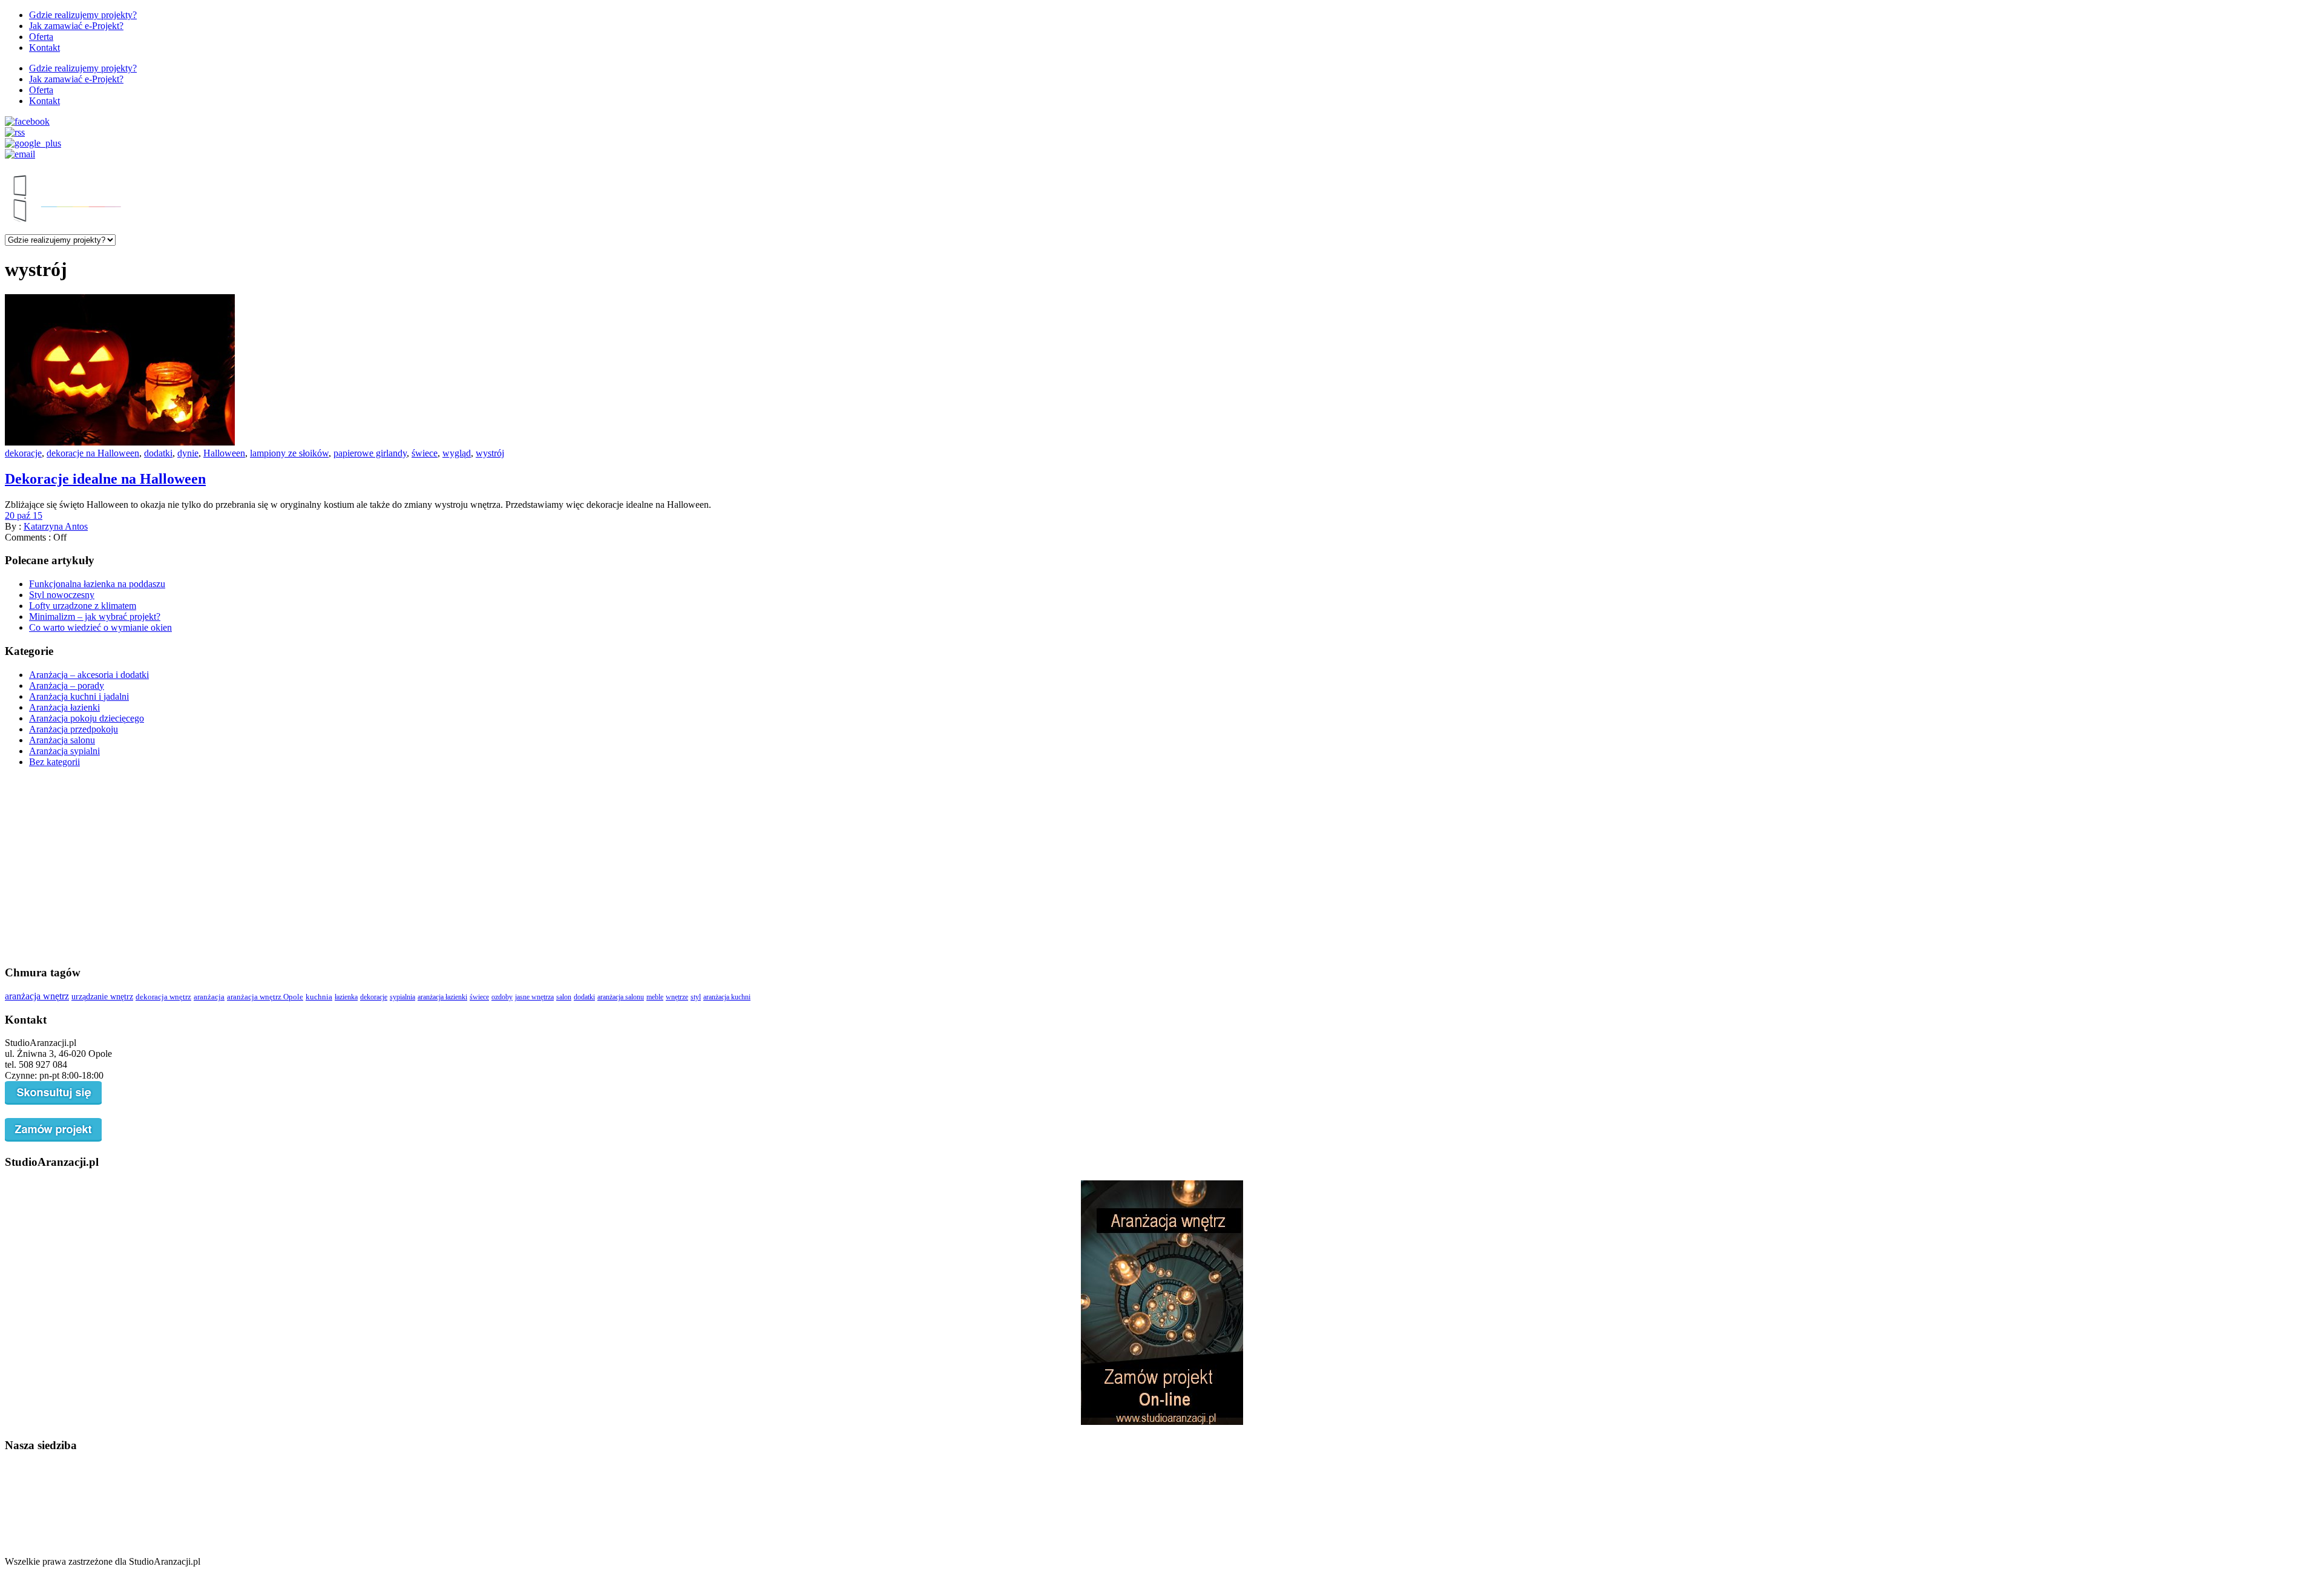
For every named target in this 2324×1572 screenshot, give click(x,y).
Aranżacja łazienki (64, 707)
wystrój (490, 453)
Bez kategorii (54, 762)
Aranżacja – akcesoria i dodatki (89, 675)
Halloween (224, 453)
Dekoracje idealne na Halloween (105, 479)
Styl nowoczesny (62, 595)
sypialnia (402, 997)
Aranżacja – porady (67, 686)
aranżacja (209, 997)
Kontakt (44, 48)
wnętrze (677, 997)
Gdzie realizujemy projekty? (83, 15)
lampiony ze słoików (289, 453)
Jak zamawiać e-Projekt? (76, 26)
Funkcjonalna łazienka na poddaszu (97, 584)
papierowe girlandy (370, 453)
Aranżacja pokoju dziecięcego (87, 718)
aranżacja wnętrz (37, 996)
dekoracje (23, 453)
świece (425, 453)
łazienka (346, 997)
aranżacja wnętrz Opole (265, 997)
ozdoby (502, 997)
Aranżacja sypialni (64, 751)
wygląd (457, 453)
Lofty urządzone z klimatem (83, 606)
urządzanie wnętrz (102, 996)
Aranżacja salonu (62, 740)
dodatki (158, 453)
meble (655, 997)
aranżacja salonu (621, 997)
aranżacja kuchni (727, 997)
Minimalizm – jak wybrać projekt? (95, 617)
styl (696, 997)
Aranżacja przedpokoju (74, 729)
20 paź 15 (24, 515)
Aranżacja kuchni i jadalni (79, 696)
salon (564, 997)
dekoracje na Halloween (93, 453)
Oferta (41, 37)
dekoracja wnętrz (163, 997)
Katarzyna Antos (56, 526)
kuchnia (319, 997)
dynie (188, 453)
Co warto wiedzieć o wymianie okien (100, 627)
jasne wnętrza (534, 997)
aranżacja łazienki (442, 997)
